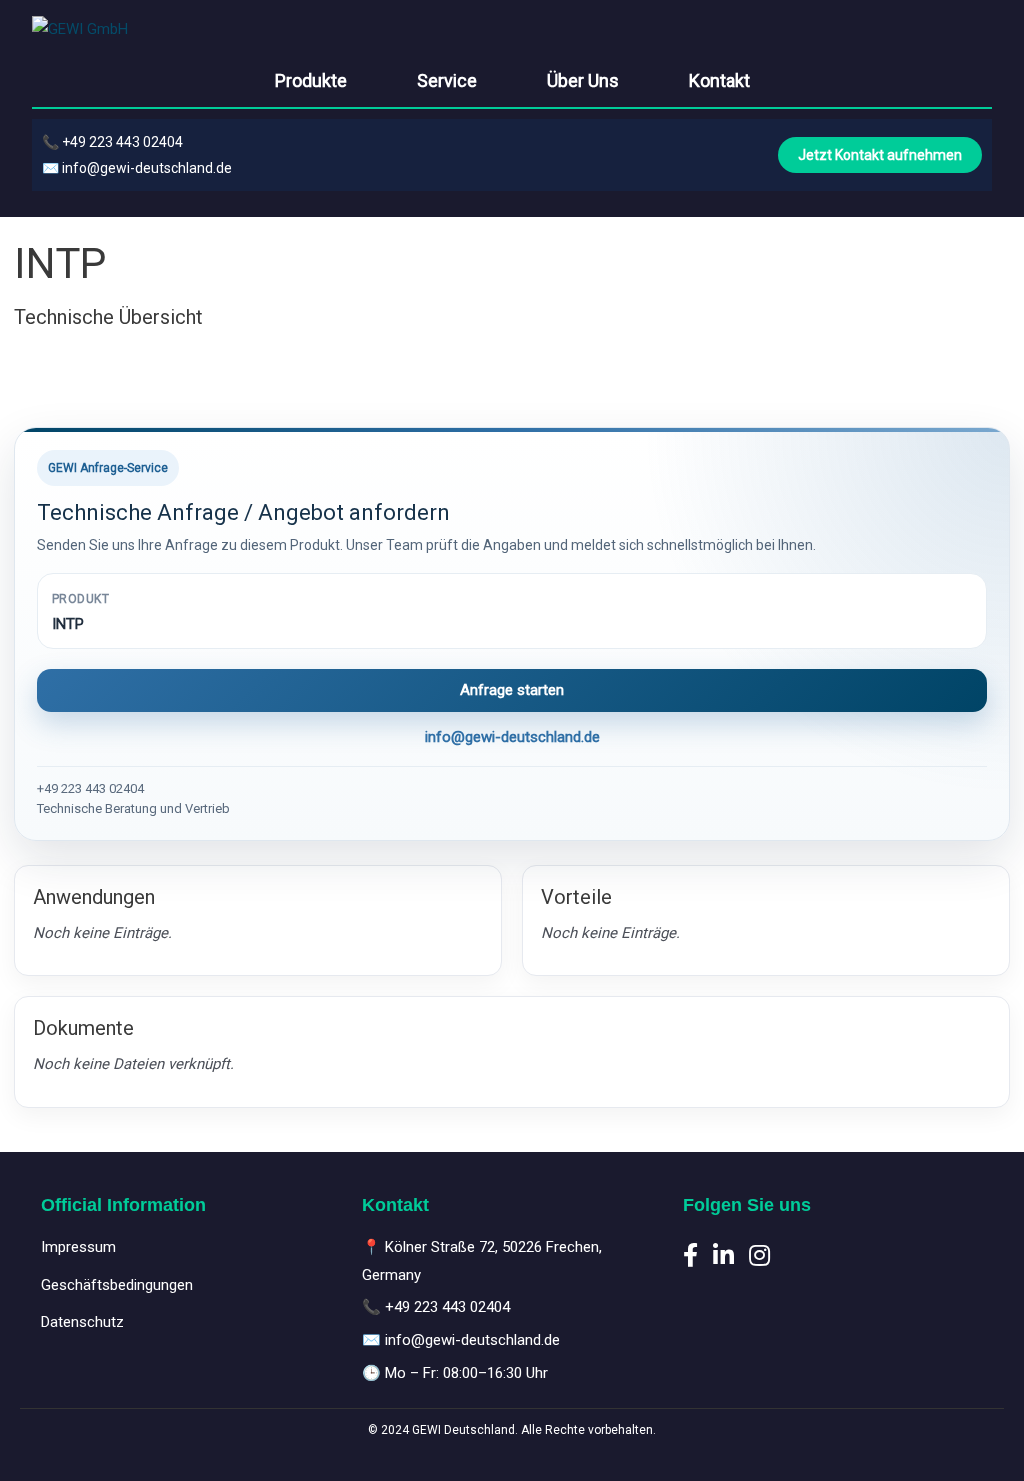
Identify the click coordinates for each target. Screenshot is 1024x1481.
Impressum (78, 1247)
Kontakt (719, 80)
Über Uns (583, 80)
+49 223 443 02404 (122, 142)
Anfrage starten (512, 690)
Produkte (311, 80)
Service (447, 80)
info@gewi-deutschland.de (147, 168)
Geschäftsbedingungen (117, 1285)
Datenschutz (82, 1322)
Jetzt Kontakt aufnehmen (880, 155)
